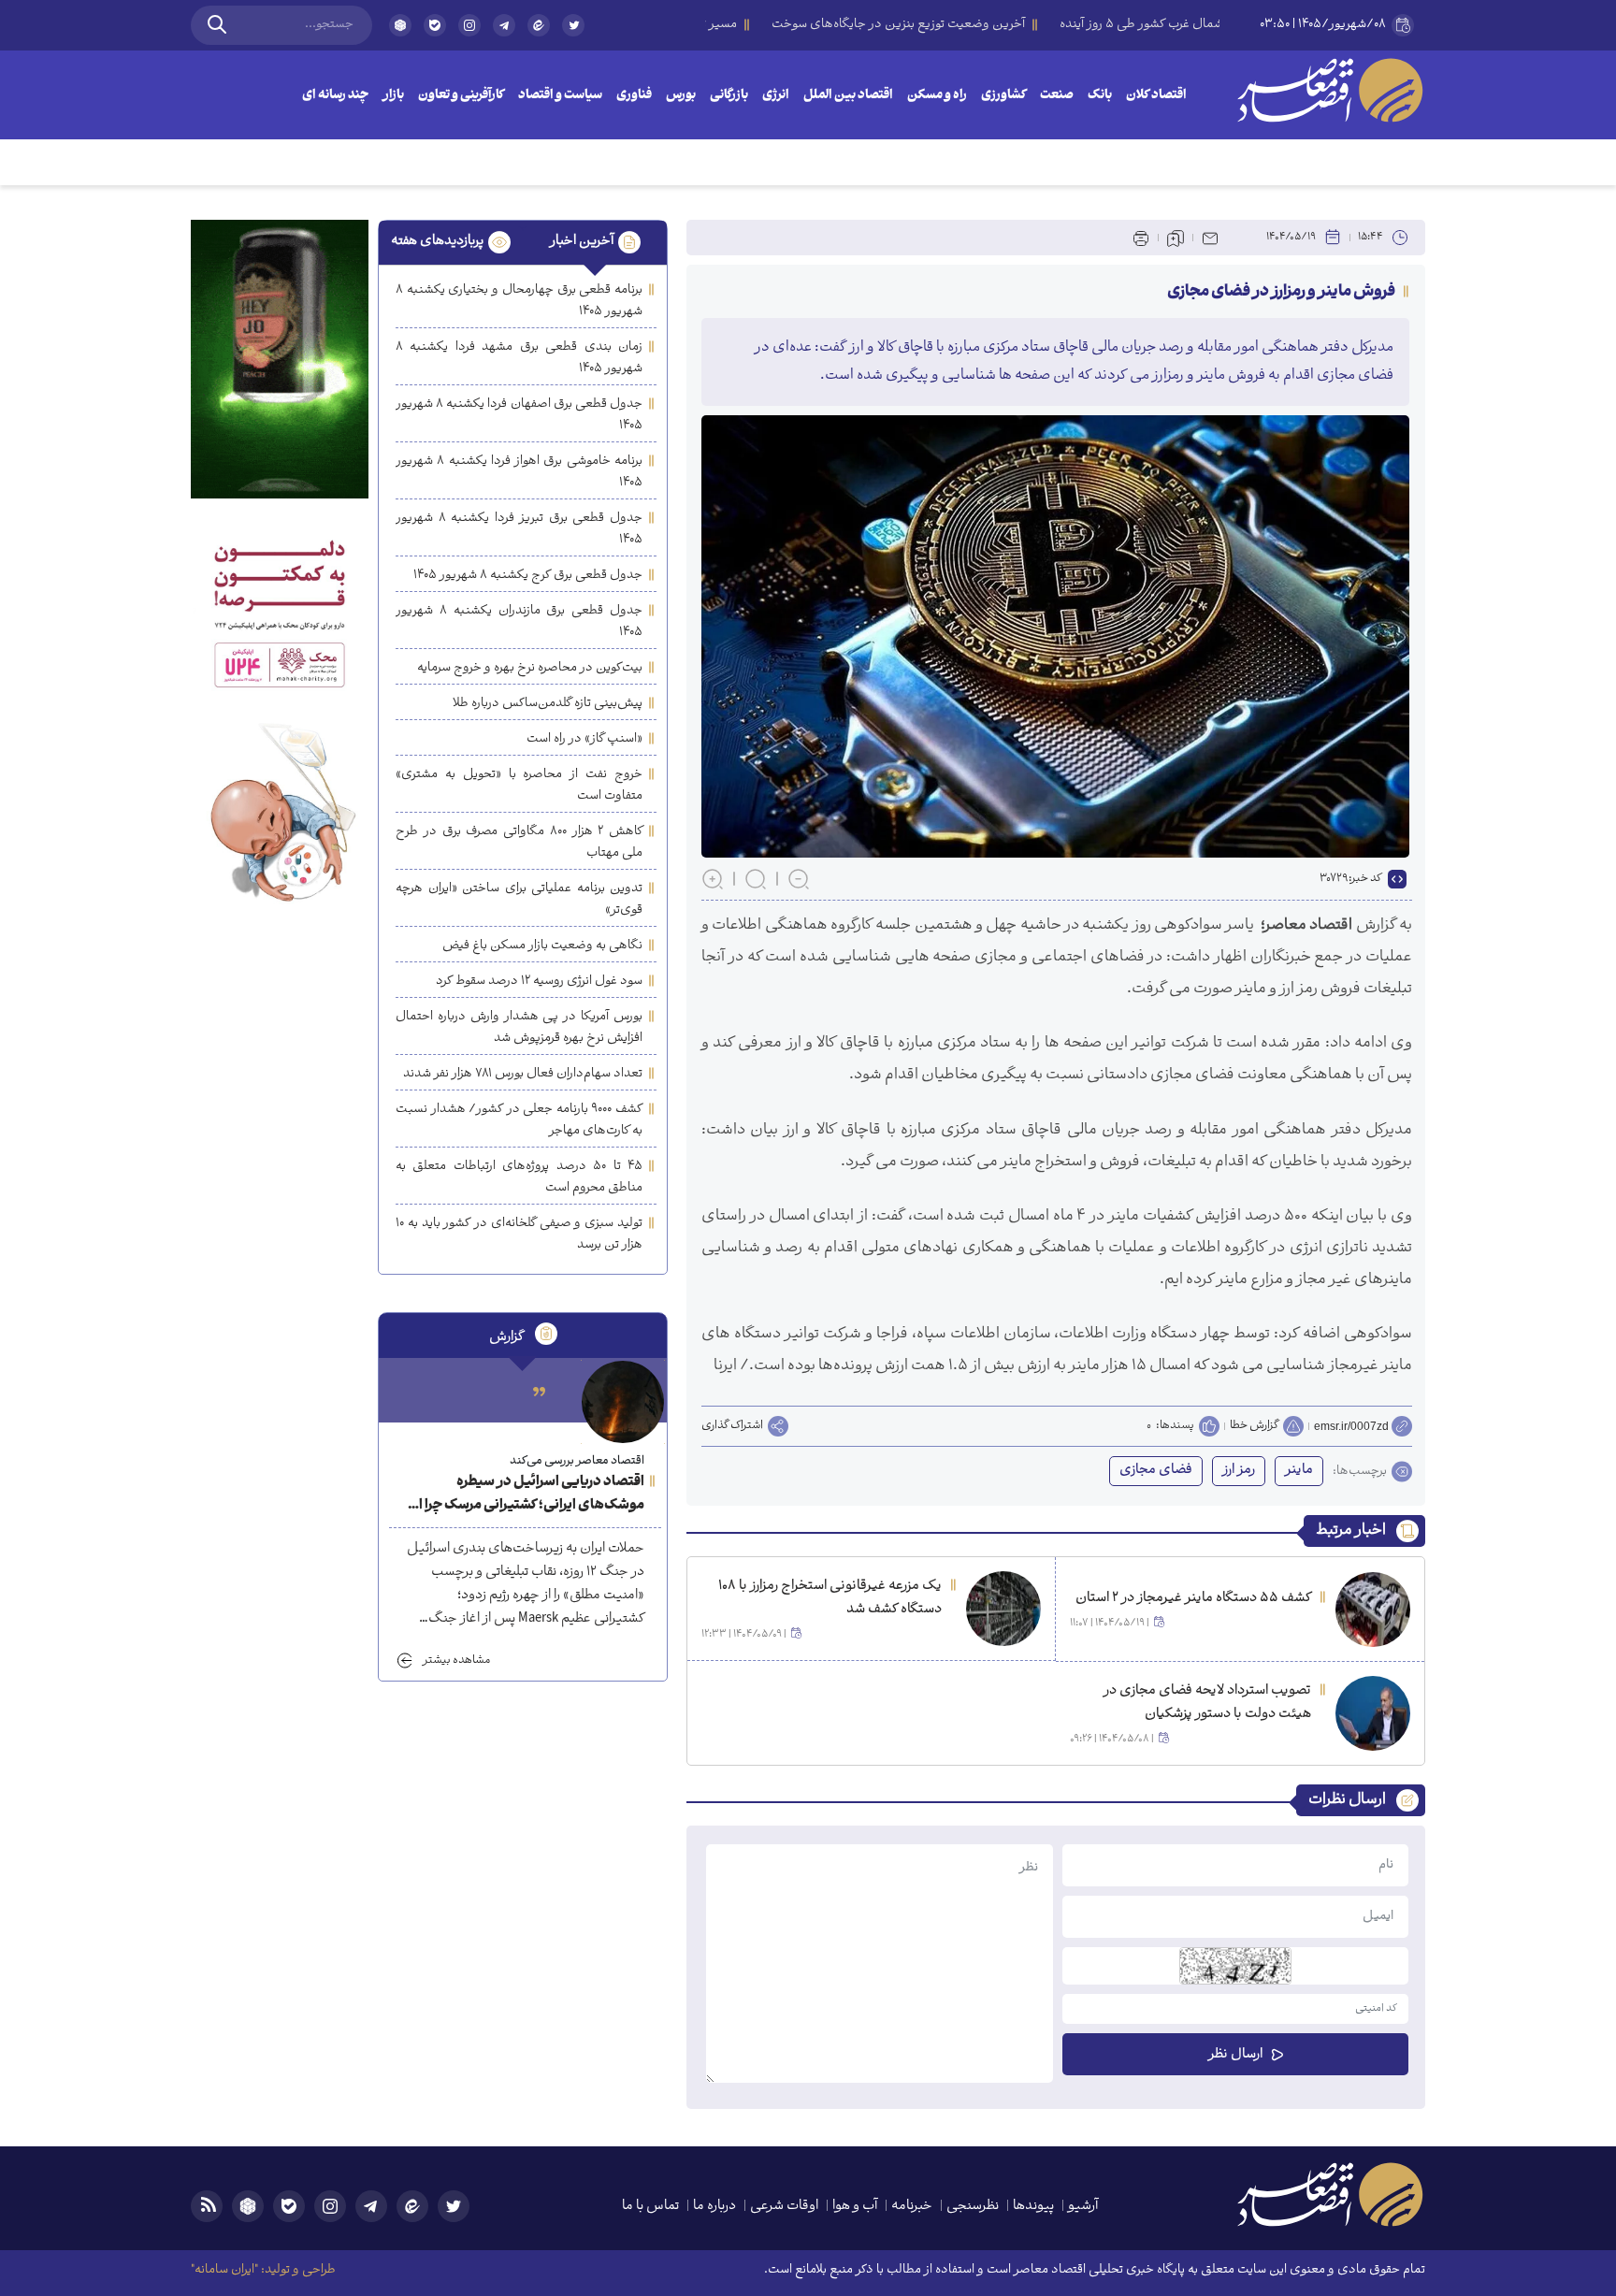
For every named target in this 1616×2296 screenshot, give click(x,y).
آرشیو (1083, 2207)
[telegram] (504, 25)
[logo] (1330, 90)
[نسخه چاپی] (1141, 238)
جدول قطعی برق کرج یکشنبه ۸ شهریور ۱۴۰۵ (528, 576)
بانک (1100, 96)
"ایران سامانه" (224, 2270)
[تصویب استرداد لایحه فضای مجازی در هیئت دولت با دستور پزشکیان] (1373, 1713)
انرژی (776, 96)
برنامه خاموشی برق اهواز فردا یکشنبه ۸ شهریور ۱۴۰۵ (519, 472)
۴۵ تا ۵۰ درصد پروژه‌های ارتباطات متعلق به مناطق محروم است (519, 1177)
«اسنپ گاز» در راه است (584, 739)
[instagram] (469, 25)
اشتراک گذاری (732, 1426)
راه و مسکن (937, 96)
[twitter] (573, 33)
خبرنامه (912, 2207)
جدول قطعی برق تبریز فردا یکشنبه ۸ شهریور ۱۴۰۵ (519, 529)
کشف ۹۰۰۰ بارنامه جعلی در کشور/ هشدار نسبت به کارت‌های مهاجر (519, 1120)
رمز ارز (1239, 1471)
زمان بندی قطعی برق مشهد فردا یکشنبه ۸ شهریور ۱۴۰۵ (519, 358)
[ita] (539, 25)
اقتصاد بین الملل (848, 96)
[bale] (435, 25)
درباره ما (714, 2207)
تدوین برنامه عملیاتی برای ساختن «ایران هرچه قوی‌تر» (519, 900)
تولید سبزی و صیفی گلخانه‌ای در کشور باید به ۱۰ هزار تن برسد (519, 1235)
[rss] (207, 2206)
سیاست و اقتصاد (560, 96)
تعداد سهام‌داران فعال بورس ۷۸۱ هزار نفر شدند (523, 1074)
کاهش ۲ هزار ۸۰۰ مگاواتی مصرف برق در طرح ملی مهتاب (519, 843)
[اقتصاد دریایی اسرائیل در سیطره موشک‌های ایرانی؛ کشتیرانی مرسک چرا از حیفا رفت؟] (623, 1402)
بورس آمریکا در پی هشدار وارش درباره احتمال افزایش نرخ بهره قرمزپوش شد (519, 1028)
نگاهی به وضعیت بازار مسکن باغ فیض (542, 946)
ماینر (1299, 1471)
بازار (393, 96)
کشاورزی (1003, 96)
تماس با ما (650, 2207)
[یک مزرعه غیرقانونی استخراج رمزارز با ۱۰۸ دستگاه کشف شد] (1003, 1609)
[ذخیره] (1176, 238)
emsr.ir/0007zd (1351, 1426)
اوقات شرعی (784, 2207)
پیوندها (1033, 2207)
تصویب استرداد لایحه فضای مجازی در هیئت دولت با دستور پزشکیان (1207, 1703)
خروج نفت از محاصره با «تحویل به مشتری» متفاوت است (519, 786)
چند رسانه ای (335, 96)
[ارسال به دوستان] (1210, 238)
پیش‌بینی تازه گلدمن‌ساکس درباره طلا (548, 704)
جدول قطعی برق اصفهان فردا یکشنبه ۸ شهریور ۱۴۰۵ (519, 415)
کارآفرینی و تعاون (461, 96)
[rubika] (400, 25)
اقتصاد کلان (1156, 96)
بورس (681, 96)
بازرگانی (729, 96)
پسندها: (1175, 1426)
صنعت (1057, 96)
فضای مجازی (1156, 1471)
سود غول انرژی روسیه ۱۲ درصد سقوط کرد (539, 982)
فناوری (634, 96)
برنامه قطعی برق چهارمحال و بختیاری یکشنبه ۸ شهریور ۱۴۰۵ (519, 301)
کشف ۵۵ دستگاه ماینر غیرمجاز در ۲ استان (1193, 1599)
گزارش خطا (1254, 1426)
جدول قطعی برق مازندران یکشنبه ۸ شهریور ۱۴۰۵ (519, 622)
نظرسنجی (973, 2207)
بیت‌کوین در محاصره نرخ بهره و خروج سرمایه (530, 668)
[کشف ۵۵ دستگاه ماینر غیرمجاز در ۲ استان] (1373, 1610)
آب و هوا (855, 2207)
